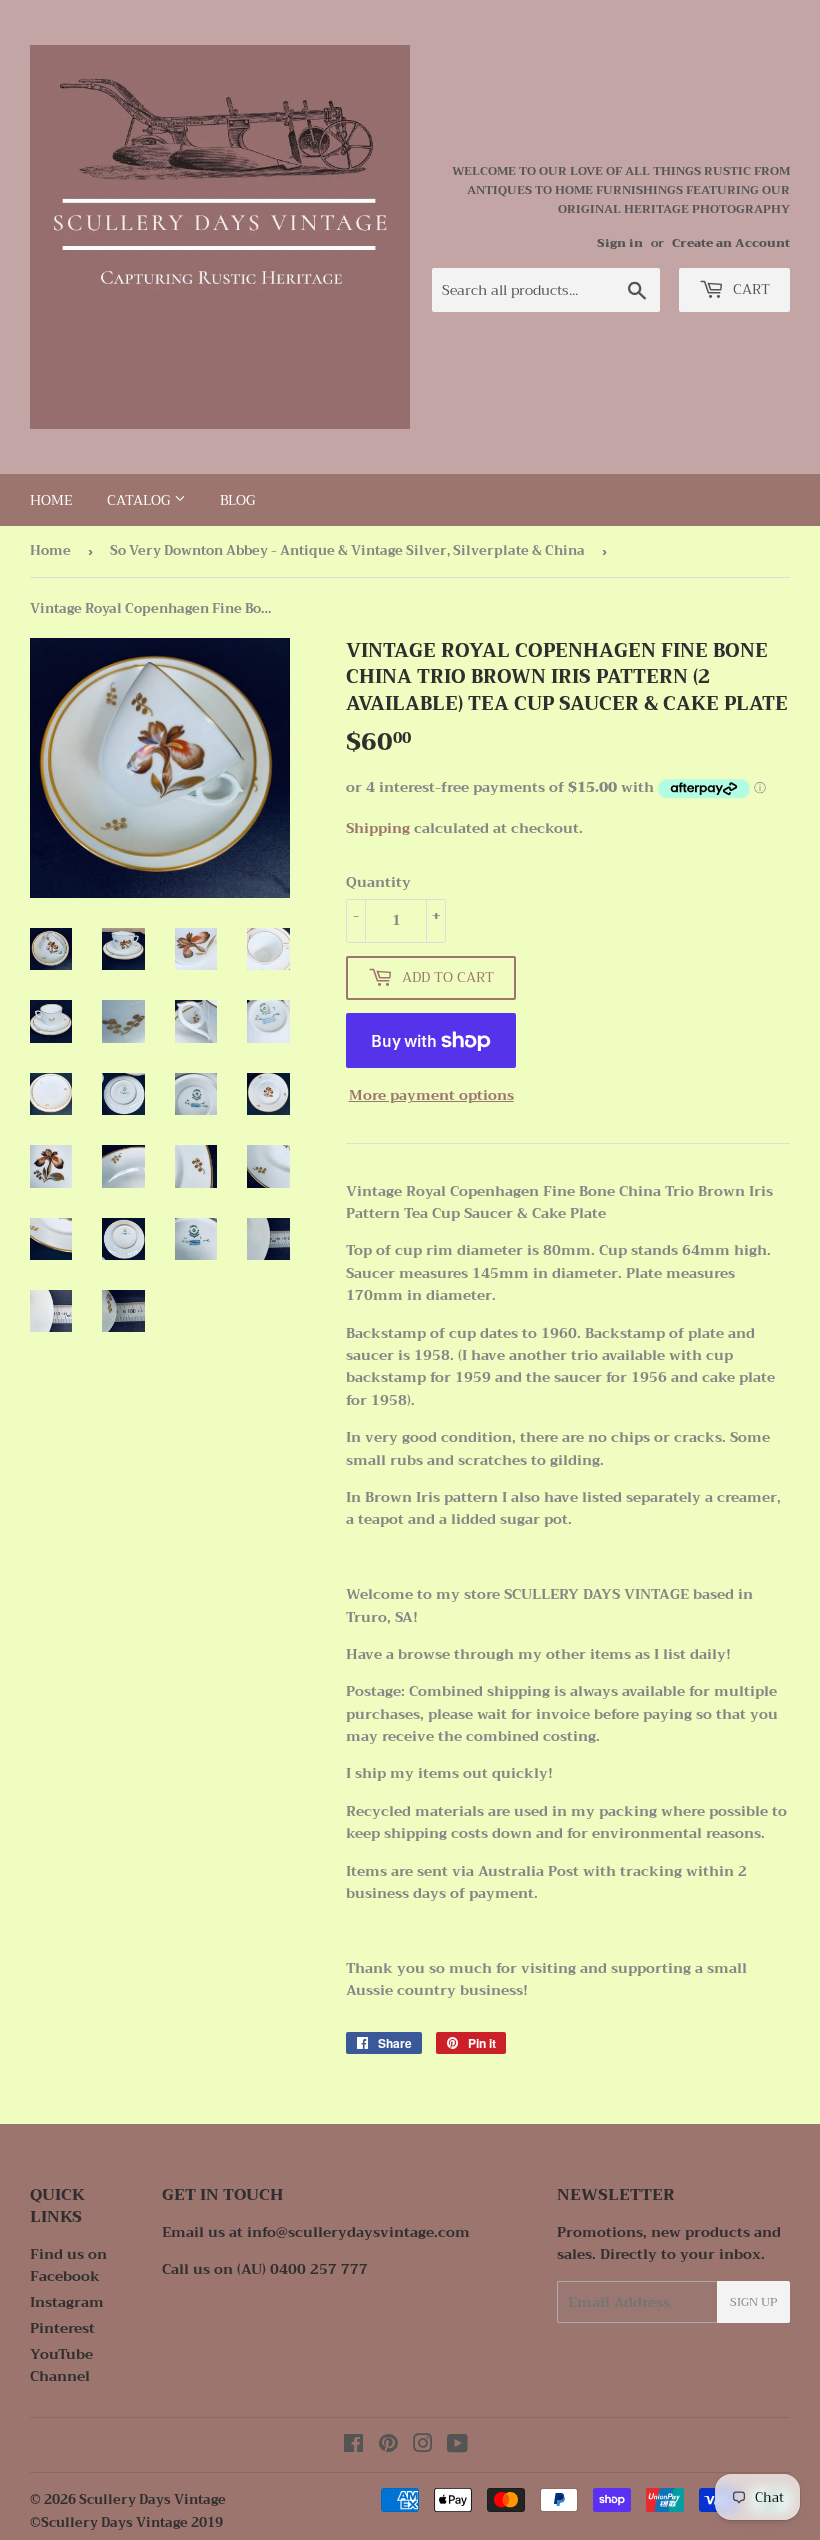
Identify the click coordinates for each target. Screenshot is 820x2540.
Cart (749, 289)
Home (51, 500)
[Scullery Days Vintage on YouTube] (457, 2446)
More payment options (431, 1095)
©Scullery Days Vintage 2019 (126, 2522)
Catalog (140, 500)
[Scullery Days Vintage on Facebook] (353, 2446)
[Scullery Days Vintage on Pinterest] (388, 2446)
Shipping (378, 828)
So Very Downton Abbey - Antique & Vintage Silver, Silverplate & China (347, 550)
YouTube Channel (61, 2365)
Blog (237, 500)
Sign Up (753, 2302)
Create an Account (731, 243)
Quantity (378, 882)
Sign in (620, 243)
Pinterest (62, 2328)
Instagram (67, 2302)
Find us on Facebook (68, 2265)
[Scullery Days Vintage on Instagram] (423, 2446)
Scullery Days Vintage (152, 2499)
